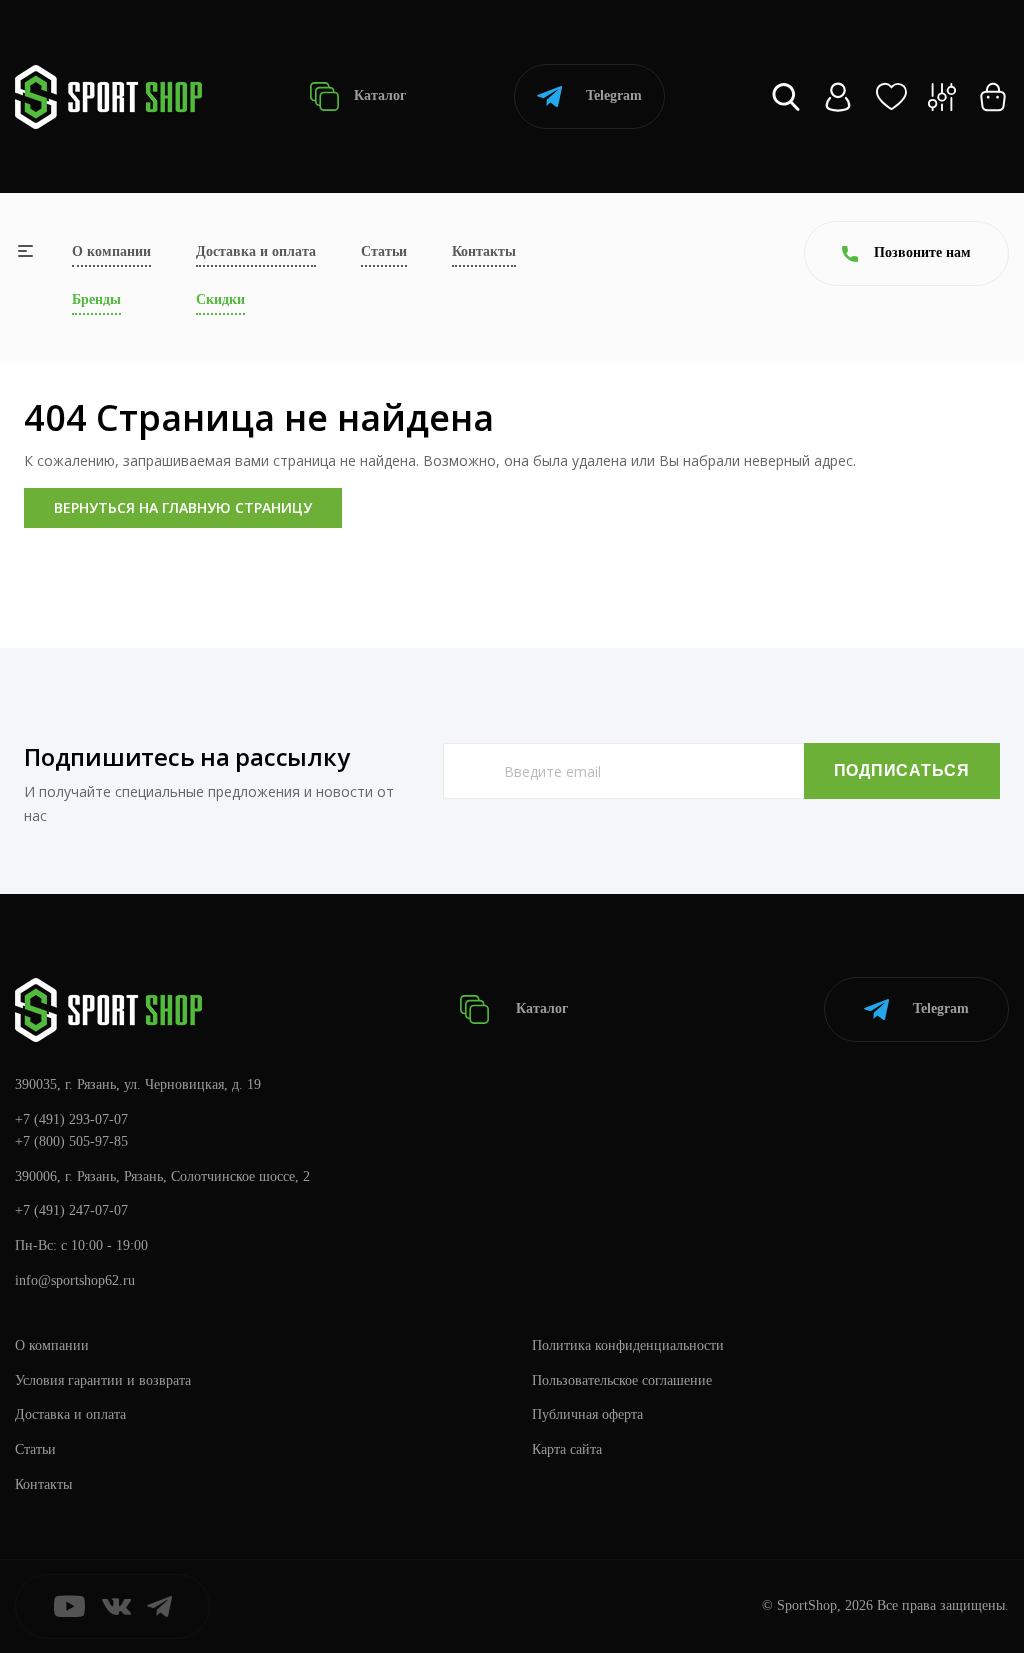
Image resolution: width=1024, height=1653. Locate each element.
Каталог (378, 95)
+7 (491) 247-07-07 (71, 1210)
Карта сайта (567, 1449)
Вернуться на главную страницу (183, 507)
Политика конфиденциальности (628, 1345)
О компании (111, 251)
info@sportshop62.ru (75, 1280)
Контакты (484, 251)
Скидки (220, 299)
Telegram (614, 95)
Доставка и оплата (256, 251)
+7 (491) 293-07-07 (71, 1119)
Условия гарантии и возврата (103, 1380)
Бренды (96, 299)
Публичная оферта (587, 1414)
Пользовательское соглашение (622, 1380)
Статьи (384, 251)
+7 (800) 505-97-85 (71, 1141)
